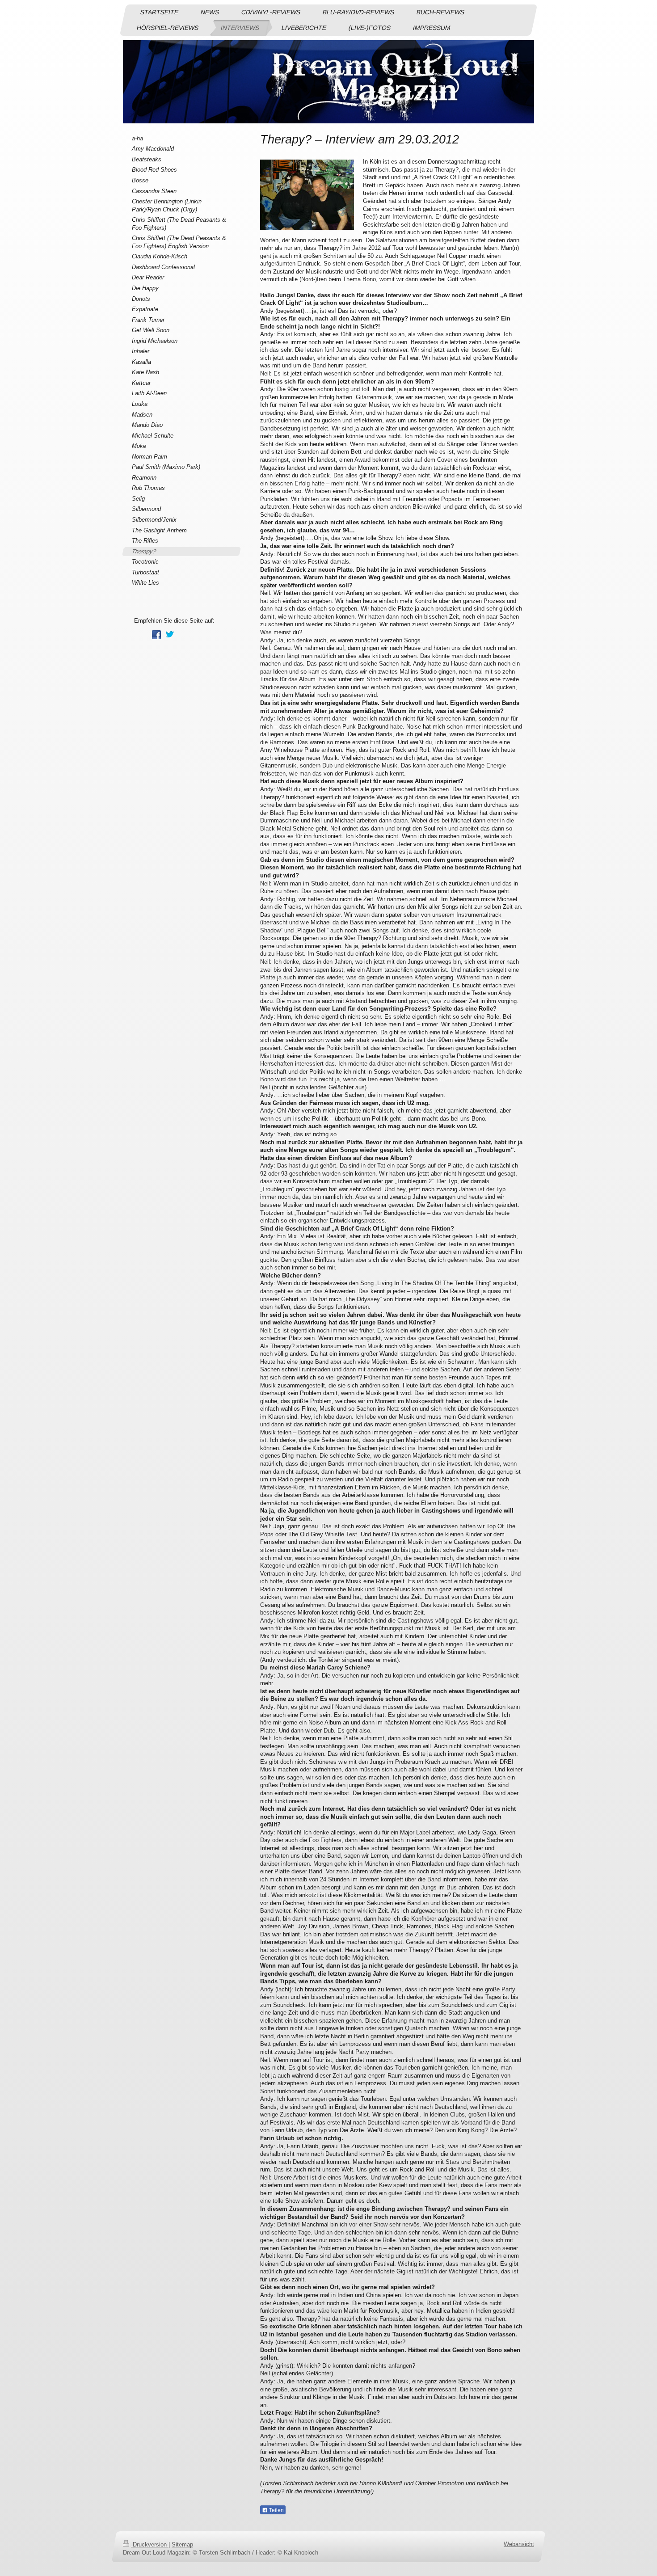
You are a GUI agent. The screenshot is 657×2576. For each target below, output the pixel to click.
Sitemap (182, 2544)
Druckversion (150, 2544)
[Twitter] (170, 635)
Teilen (276, 2510)
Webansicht (519, 2544)
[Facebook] (156, 635)
